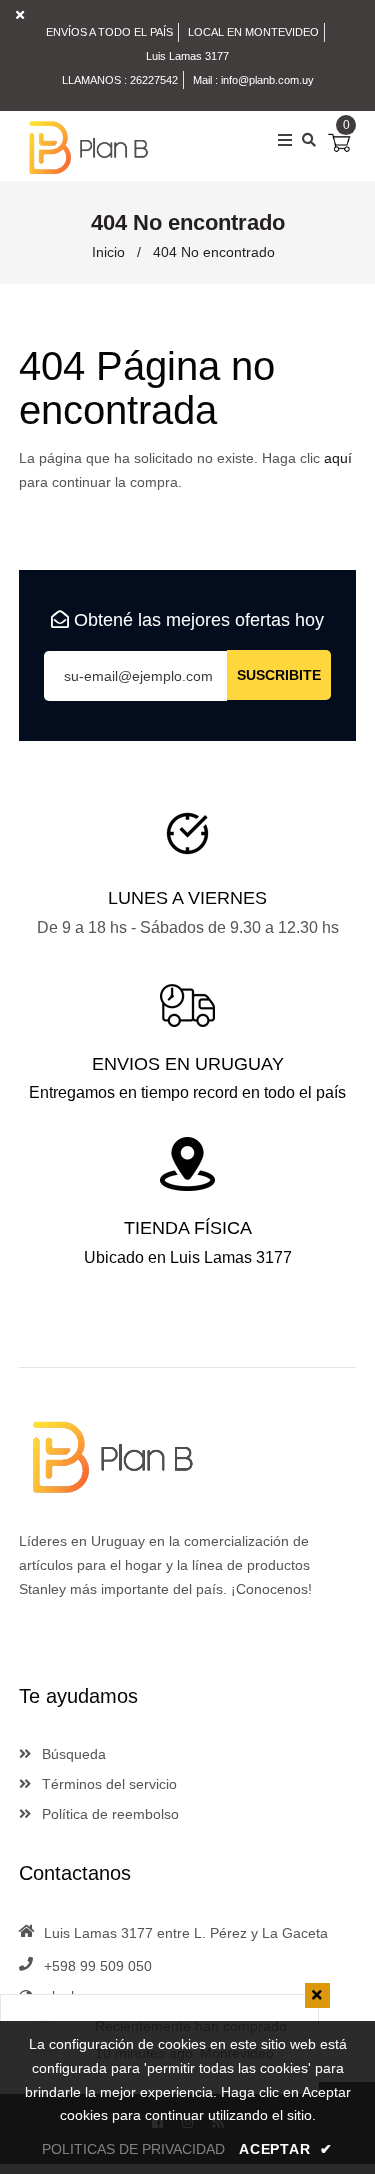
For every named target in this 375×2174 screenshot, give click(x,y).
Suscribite (279, 675)
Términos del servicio (107, 1784)
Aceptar (285, 2149)
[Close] (317, 1995)
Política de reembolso (108, 1814)
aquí (338, 458)
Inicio (108, 252)
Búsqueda (72, 1754)
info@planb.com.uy (267, 80)
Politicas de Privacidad (133, 2149)
